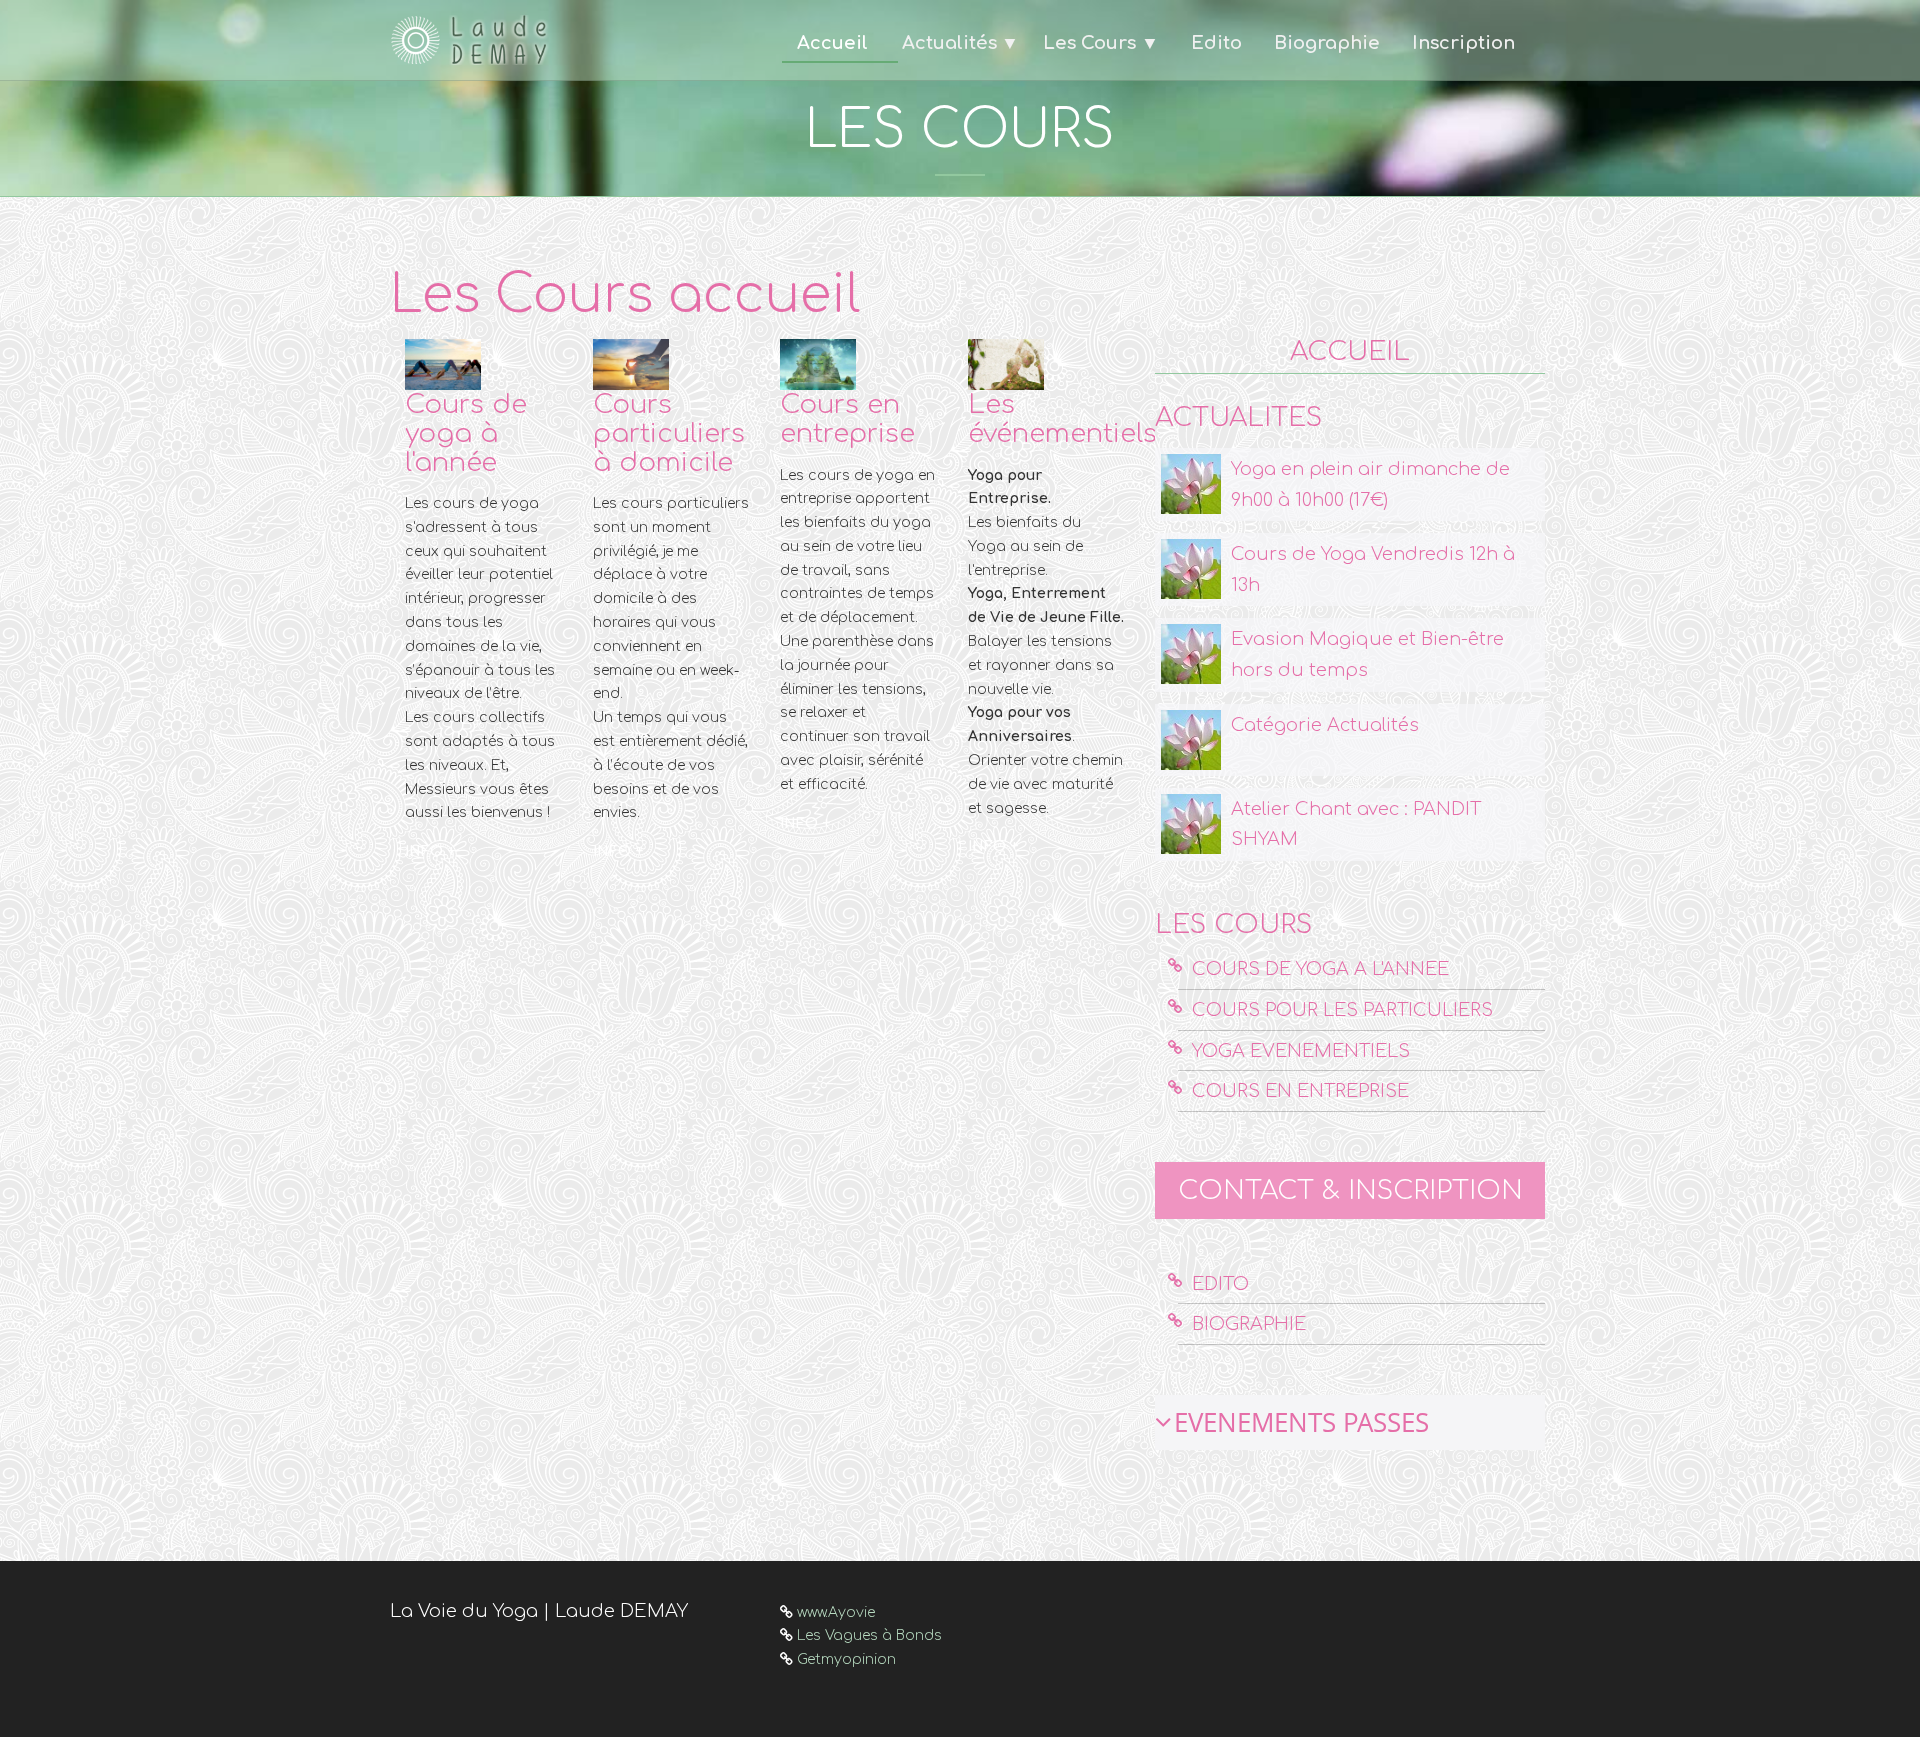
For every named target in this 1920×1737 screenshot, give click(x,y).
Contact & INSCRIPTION (1350, 1190)
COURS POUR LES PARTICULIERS (1342, 1010)
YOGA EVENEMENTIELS (1301, 1051)
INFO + (430, 851)
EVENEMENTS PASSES (1301, 1422)
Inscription (1463, 43)
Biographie (1327, 43)
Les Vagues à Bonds (869, 1635)
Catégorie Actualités (1325, 725)
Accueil (832, 43)
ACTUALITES (1238, 417)
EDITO (1220, 1284)
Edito (1216, 43)
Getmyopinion (846, 1659)
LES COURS (1233, 924)
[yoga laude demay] (475, 40)
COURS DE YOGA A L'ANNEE (1320, 969)
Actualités (949, 43)
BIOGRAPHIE (1249, 1324)
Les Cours (1101, 43)
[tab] (1350, 1422)
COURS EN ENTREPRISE (1300, 1091)
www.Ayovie (836, 1612)
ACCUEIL (1350, 351)
